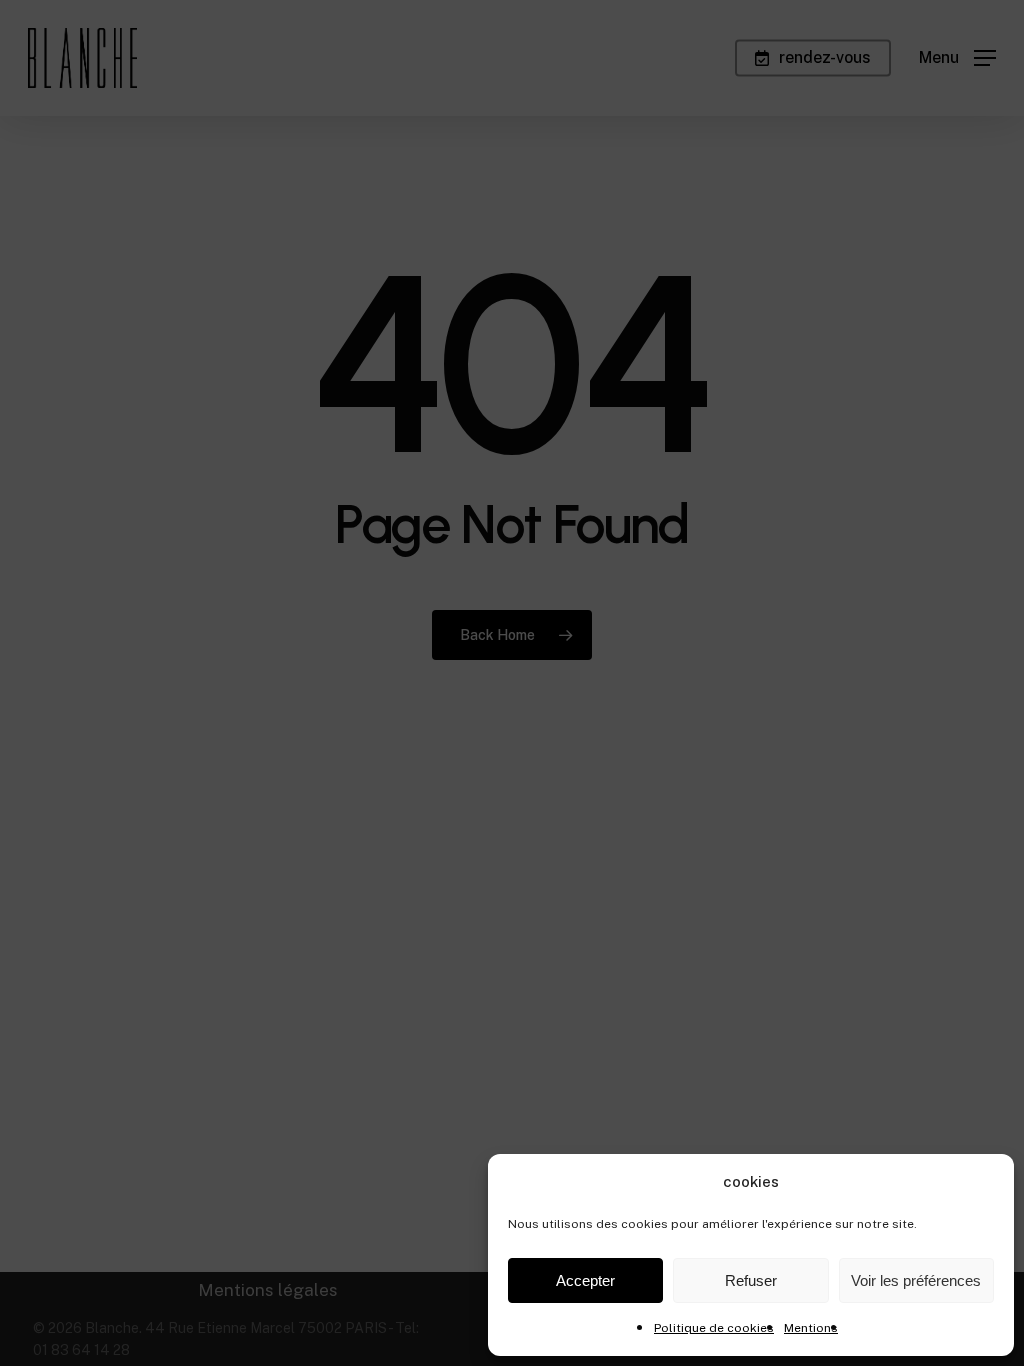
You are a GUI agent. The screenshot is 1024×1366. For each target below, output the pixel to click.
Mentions (811, 1328)
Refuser (751, 1280)
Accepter (585, 1280)
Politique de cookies (714, 1328)
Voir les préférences (916, 1280)
